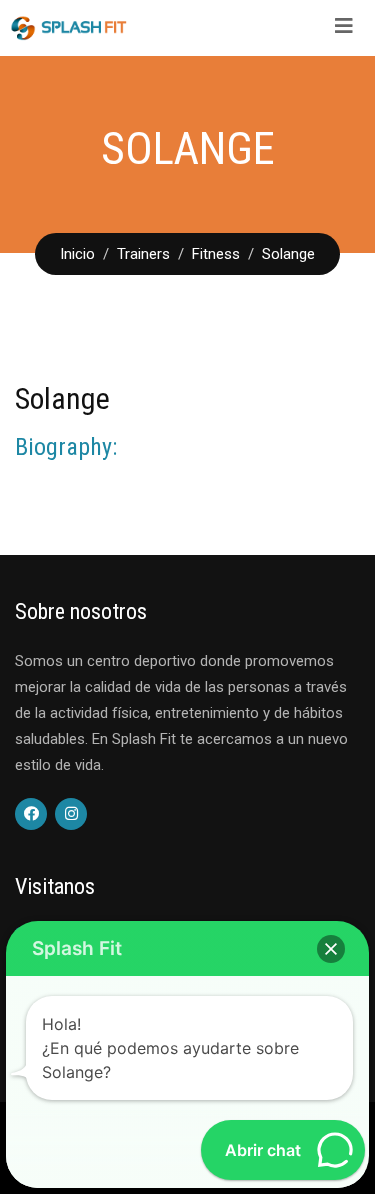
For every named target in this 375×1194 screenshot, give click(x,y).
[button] (331, 949)
